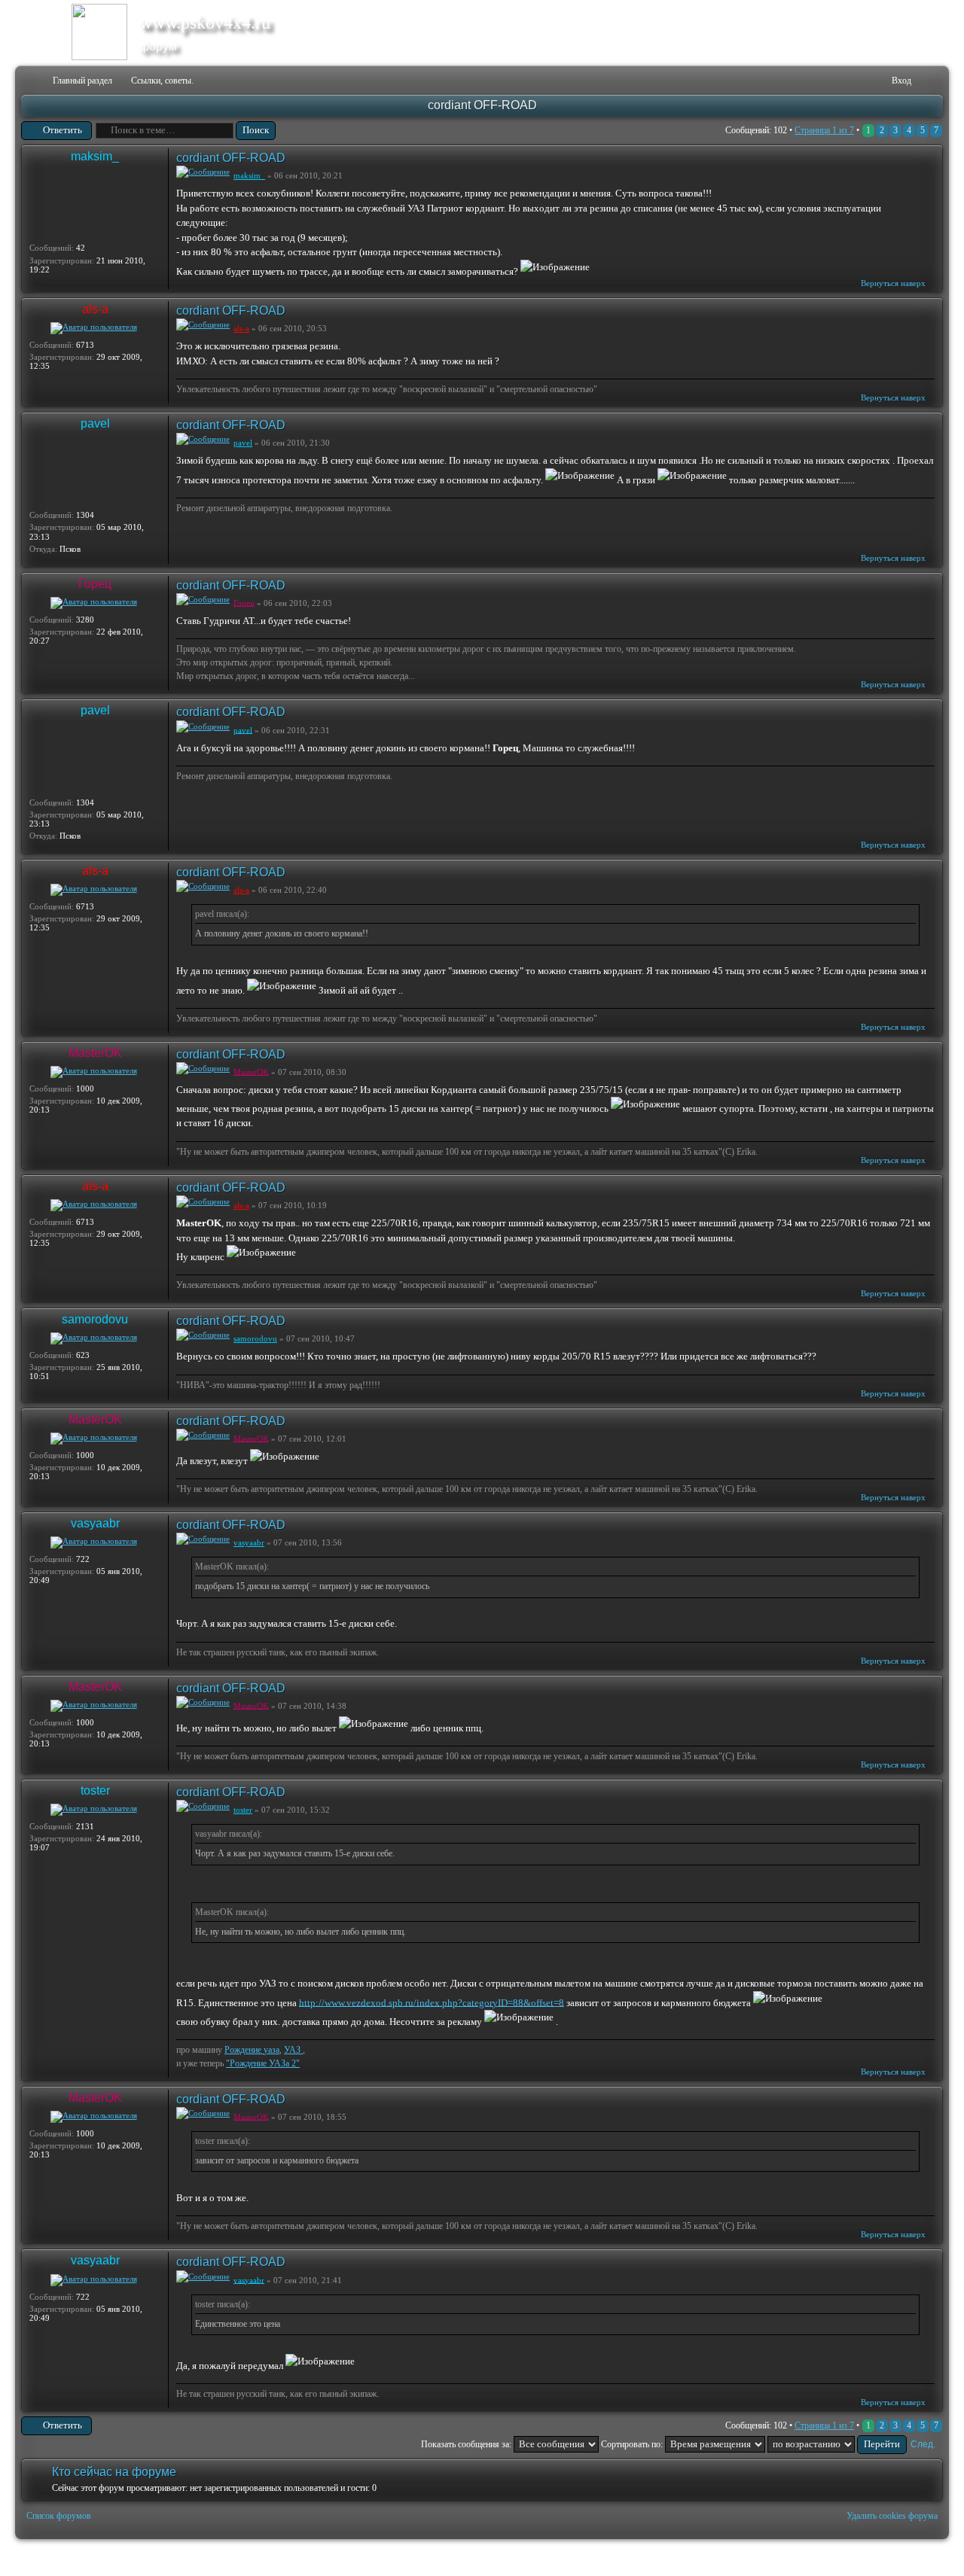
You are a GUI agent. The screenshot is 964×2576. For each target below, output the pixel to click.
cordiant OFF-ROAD (482, 105)
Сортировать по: (633, 2444)
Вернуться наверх (893, 283)
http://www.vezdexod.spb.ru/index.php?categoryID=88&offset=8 (432, 2002)
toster (95, 1790)
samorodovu (95, 1319)
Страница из (824, 130)
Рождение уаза (252, 2050)
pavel (95, 423)
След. (923, 2444)
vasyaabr (95, 1523)
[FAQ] (857, 81)
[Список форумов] (31, 81)
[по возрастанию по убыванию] (837, 2444)
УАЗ (293, 2050)
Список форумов (59, 2516)
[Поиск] (833, 81)
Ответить (63, 130)
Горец (95, 584)
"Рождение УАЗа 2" (263, 2063)
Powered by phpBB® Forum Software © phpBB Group (920, 2558)
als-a (95, 309)
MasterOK (95, 1053)
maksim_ (95, 156)
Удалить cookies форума (892, 2516)
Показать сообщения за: (467, 2444)
